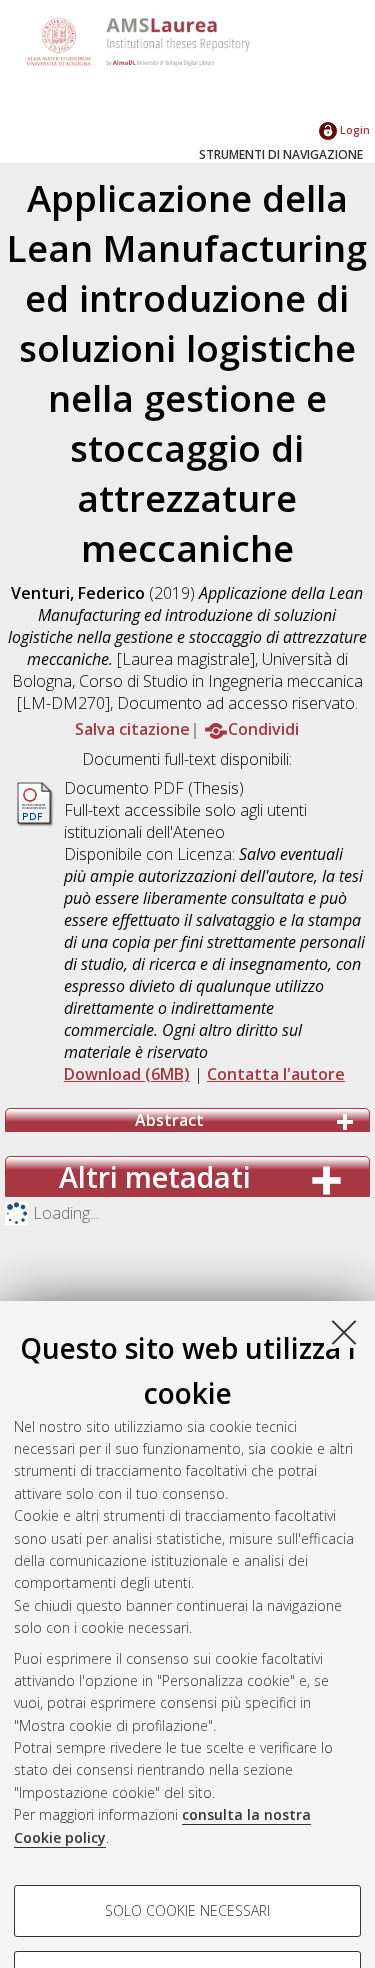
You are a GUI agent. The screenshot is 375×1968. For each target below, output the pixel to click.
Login (353, 129)
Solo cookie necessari (187, 1910)
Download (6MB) (127, 1074)
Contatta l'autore (276, 1074)
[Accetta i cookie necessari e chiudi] (344, 1332)
